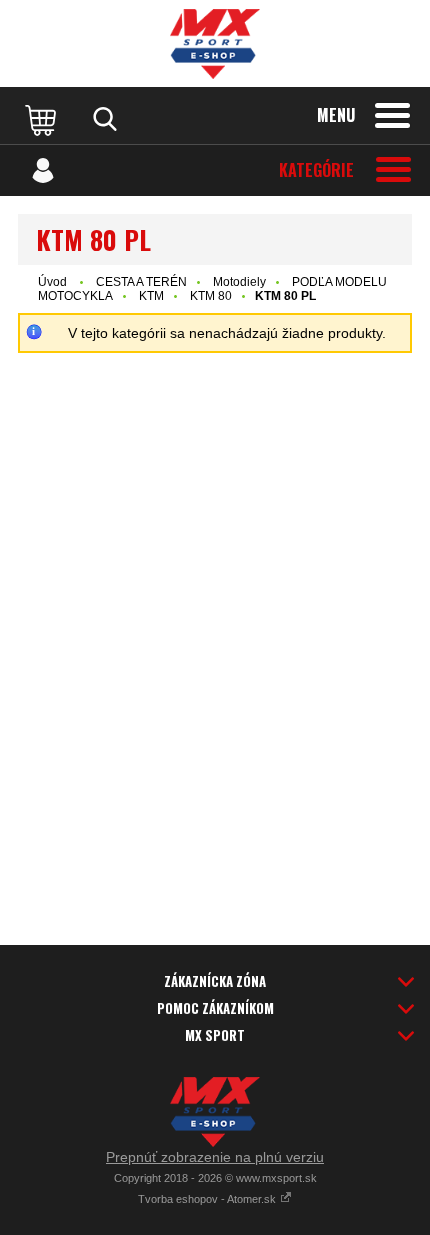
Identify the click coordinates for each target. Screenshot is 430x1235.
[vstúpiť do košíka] (43, 119)
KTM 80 (211, 296)
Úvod (52, 282)
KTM (151, 296)
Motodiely (239, 282)
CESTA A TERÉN (141, 282)
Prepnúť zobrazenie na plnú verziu (215, 1157)
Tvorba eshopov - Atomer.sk (208, 1199)
